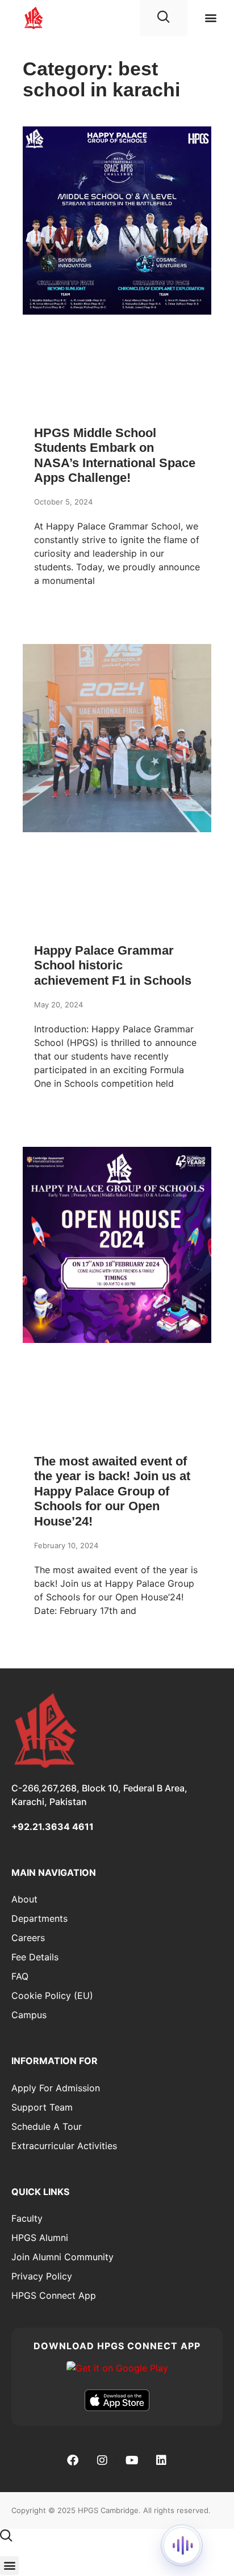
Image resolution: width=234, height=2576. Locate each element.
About (24, 1899)
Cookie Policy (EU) (52, 1995)
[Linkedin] (161, 2460)
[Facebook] (73, 2460)
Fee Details (35, 1957)
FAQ (20, 1976)
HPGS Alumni (40, 2238)
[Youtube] (132, 2460)
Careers (28, 1938)
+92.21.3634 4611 (53, 1827)
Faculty (27, 2218)
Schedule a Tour (47, 2126)
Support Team (42, 2107)
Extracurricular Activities (64, 2146)
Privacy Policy (42, 2276)
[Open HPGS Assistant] (182, 2545)
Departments (39, 1918)
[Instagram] (102, 2460)
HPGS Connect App (54, 2295)
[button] (210, 17)
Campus (29, 2015)
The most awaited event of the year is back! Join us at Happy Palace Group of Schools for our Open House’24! (112, 1491)
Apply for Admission (56, 2088)
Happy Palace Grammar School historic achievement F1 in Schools (113, 965)
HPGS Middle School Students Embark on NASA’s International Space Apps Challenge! (115, 455)
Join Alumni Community (62, 2257)
